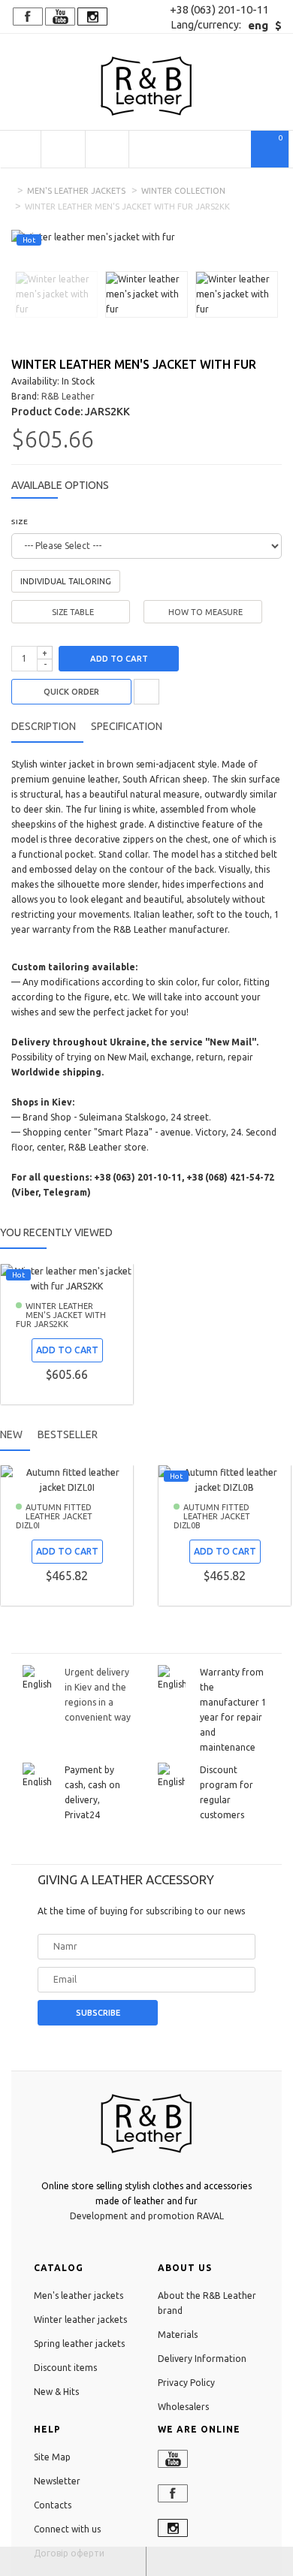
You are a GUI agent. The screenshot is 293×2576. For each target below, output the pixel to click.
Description (44, 726)
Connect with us (67, 2529)
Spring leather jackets (79, 2344)
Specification (127, 726)
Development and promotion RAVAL (147, 2216)
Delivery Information (202, 2359)
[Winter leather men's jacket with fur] (56, 293)
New (11, 1434)
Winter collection (183, 191)
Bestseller (68, 1434)
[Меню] (20, 149)
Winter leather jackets (80, 2320)
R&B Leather (68, 396)
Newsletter (57, 2481)
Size (20, 522)
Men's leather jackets (76, 191)
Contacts (53, 2505)
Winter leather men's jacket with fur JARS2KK (61, 1315)
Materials (178, 2335)
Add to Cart (119, 659)
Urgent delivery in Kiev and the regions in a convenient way (98, 1695)
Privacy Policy (186, 2383)
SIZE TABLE (73, 612)
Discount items (65, 2368)
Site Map (52, 2457)
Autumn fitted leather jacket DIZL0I (54, 1516)
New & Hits (56, 2392)
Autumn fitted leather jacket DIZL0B (212, 1516)
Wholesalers (183, 2407)
